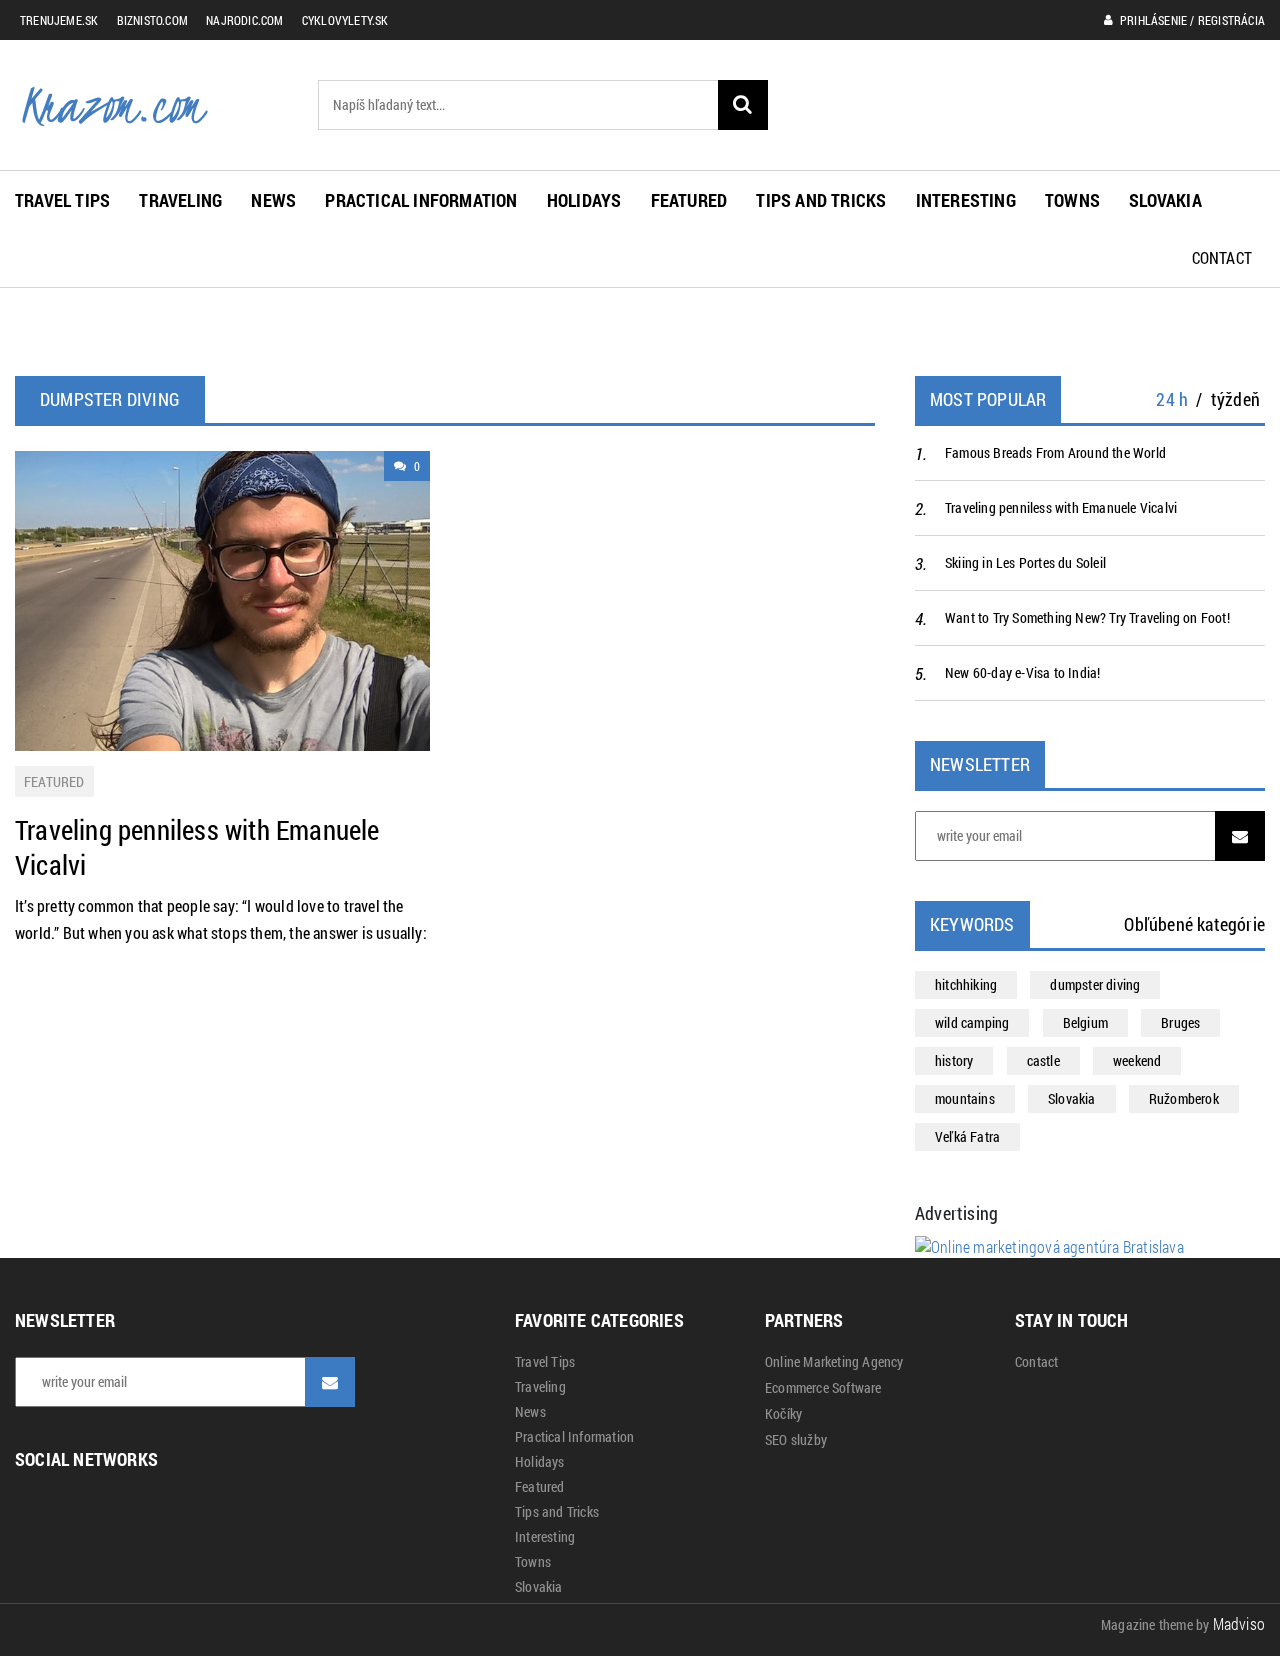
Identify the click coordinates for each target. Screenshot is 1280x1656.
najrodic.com (244, 20)
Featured (689, 200)
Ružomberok (1184, 1098)
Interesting (966, 200)
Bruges (1180, 1022)
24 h (1172, 399)
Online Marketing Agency (834, 1362)
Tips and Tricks (821, 200)
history (954, 1060)
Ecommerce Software (823, 1388)
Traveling (180, 200)
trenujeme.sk (59, 20)
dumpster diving (1095, 984)
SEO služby (796, 1440)
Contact (1222, 257)
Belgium (1085, 1022)
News (273, 200)
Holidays (584, 200)
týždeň (1235, 399)
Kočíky (783, 1414)
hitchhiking (966, 984)
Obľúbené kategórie (1194, 924)
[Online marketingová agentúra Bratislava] (1049, 1244)
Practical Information (421, 200)
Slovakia (1165, 200)
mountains (965, 1098)
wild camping (972, 1022)
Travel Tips (62, 200)
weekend (1137, 1060)
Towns (1072, 200)
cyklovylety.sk (345, 20)
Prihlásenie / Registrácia (1191, 20)
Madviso (1239, 1623)
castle (1043, 1060)
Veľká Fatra (967, 1136)
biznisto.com (152, 20)
